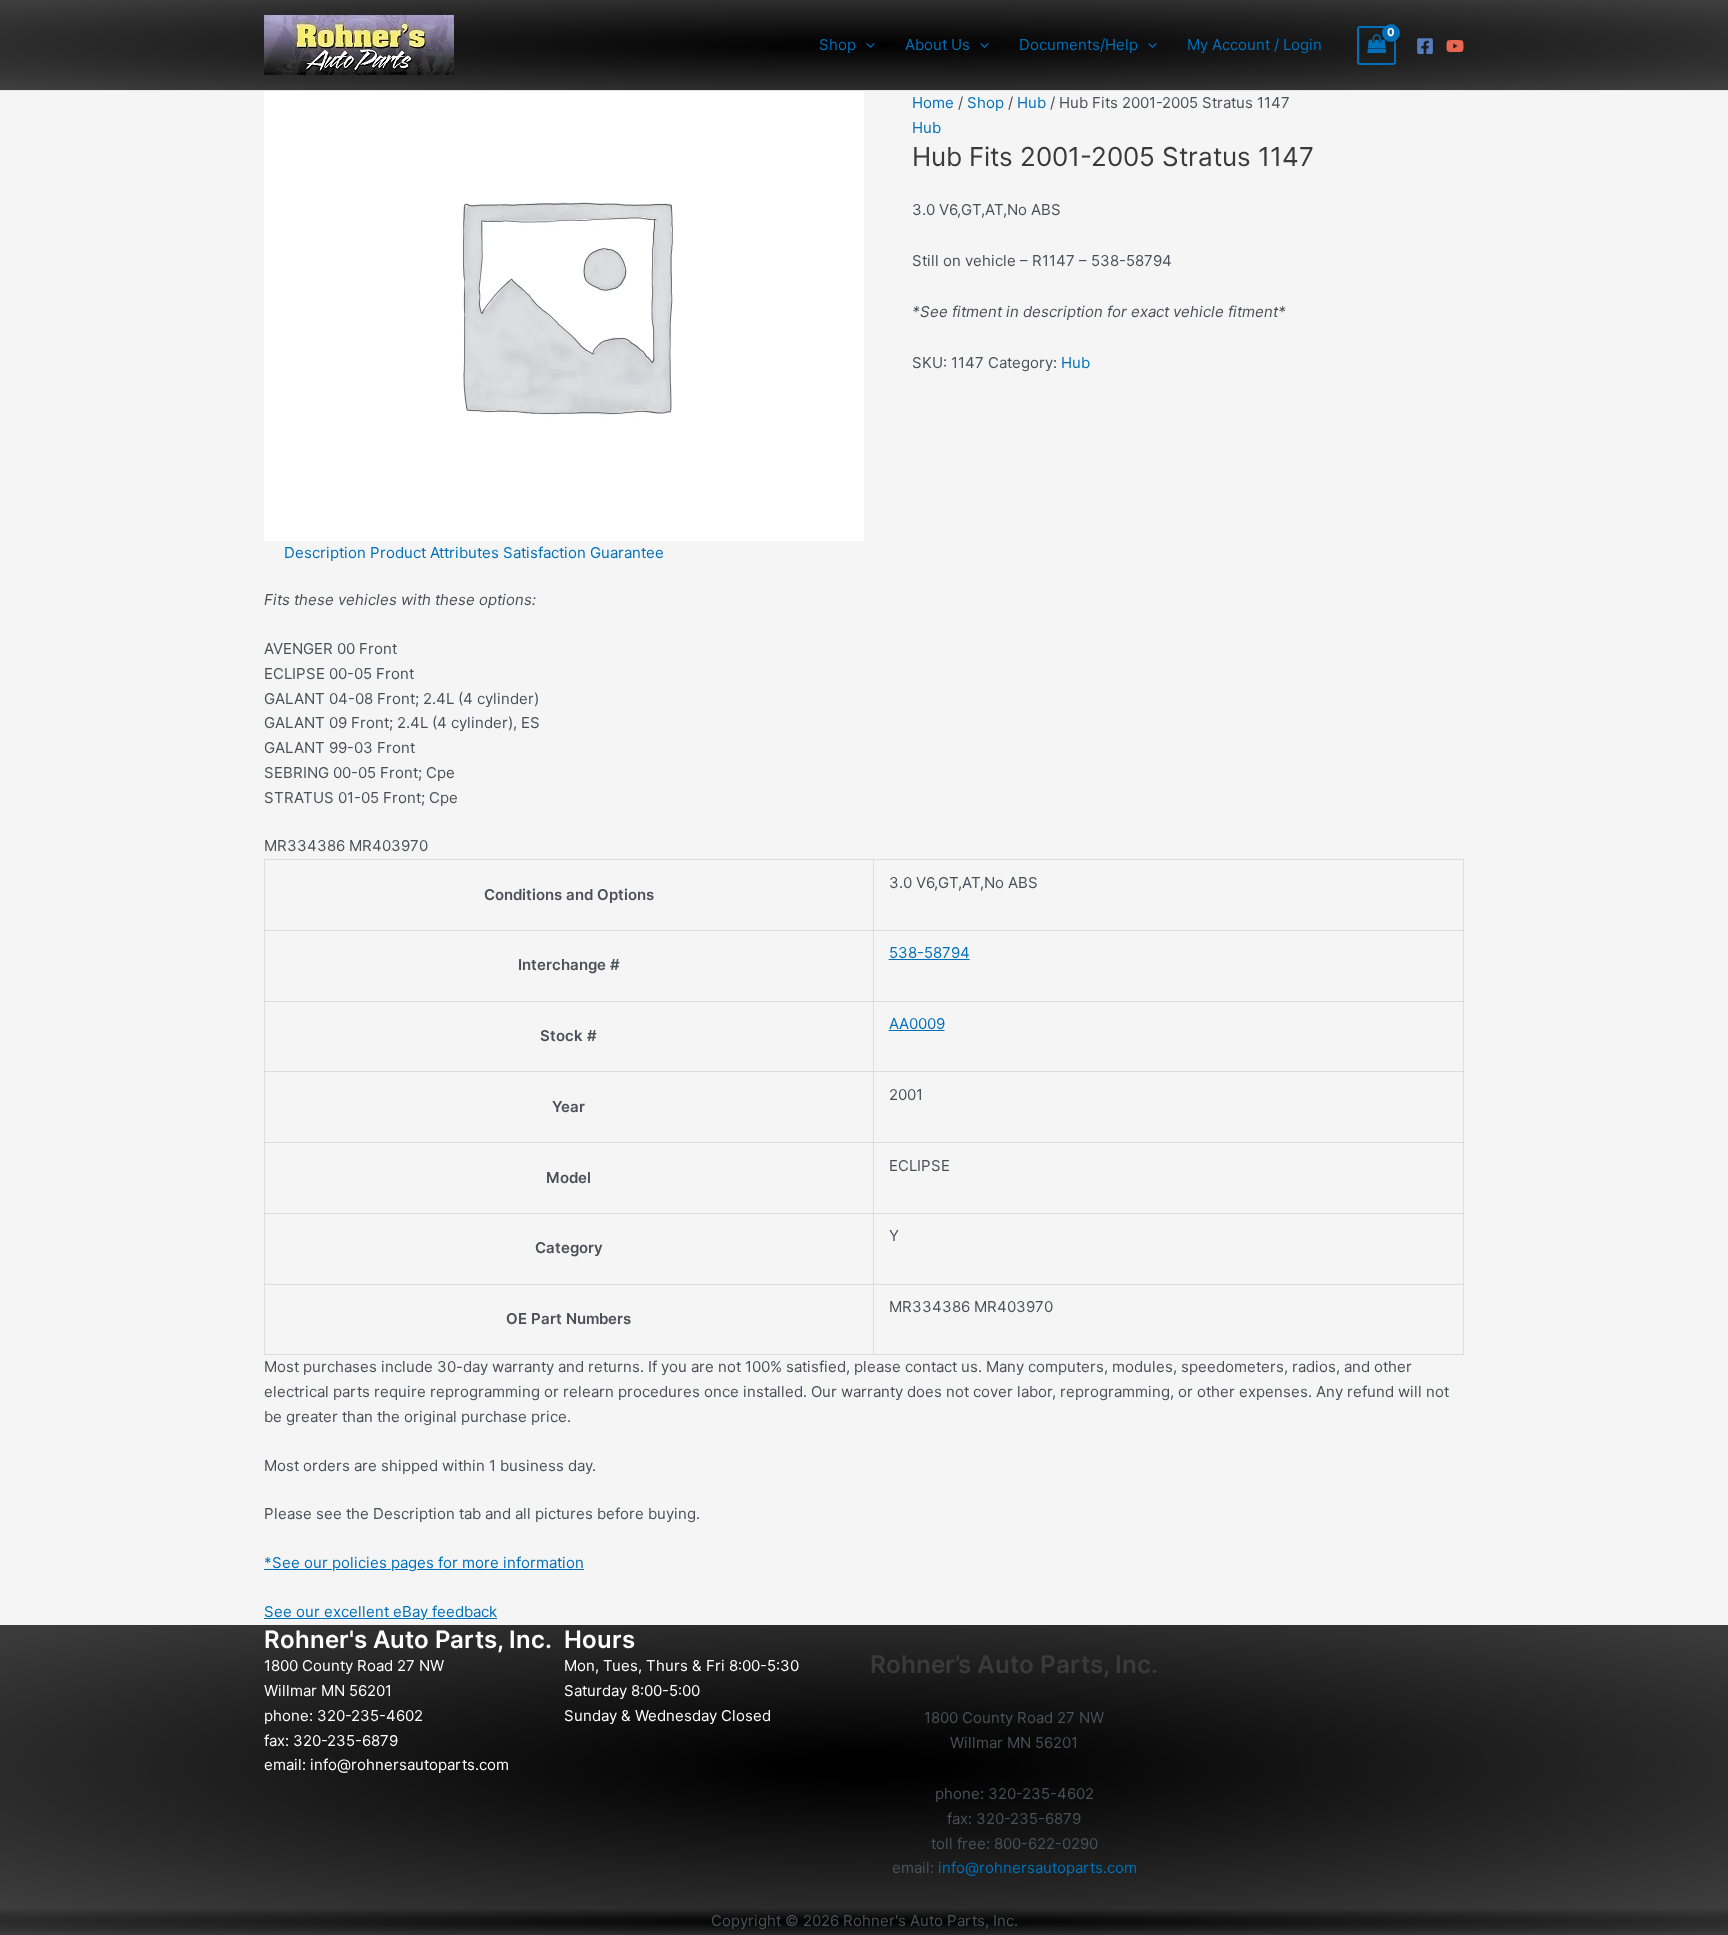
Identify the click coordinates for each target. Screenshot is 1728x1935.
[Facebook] (1425, 46)
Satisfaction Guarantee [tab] (583, 552)
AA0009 (917, 1023)
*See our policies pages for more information (424, 1562)
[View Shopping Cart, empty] (1377, 45)
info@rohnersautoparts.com (409, 1764)
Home (933, 102)
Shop (985, 102)
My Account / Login (1254, 44)
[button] (865, 45)
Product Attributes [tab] (434, 552)
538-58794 (929, 952)
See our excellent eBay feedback (380, 1611)
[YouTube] (1455, 46)
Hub (1031, 102)
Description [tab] (325, 552)
